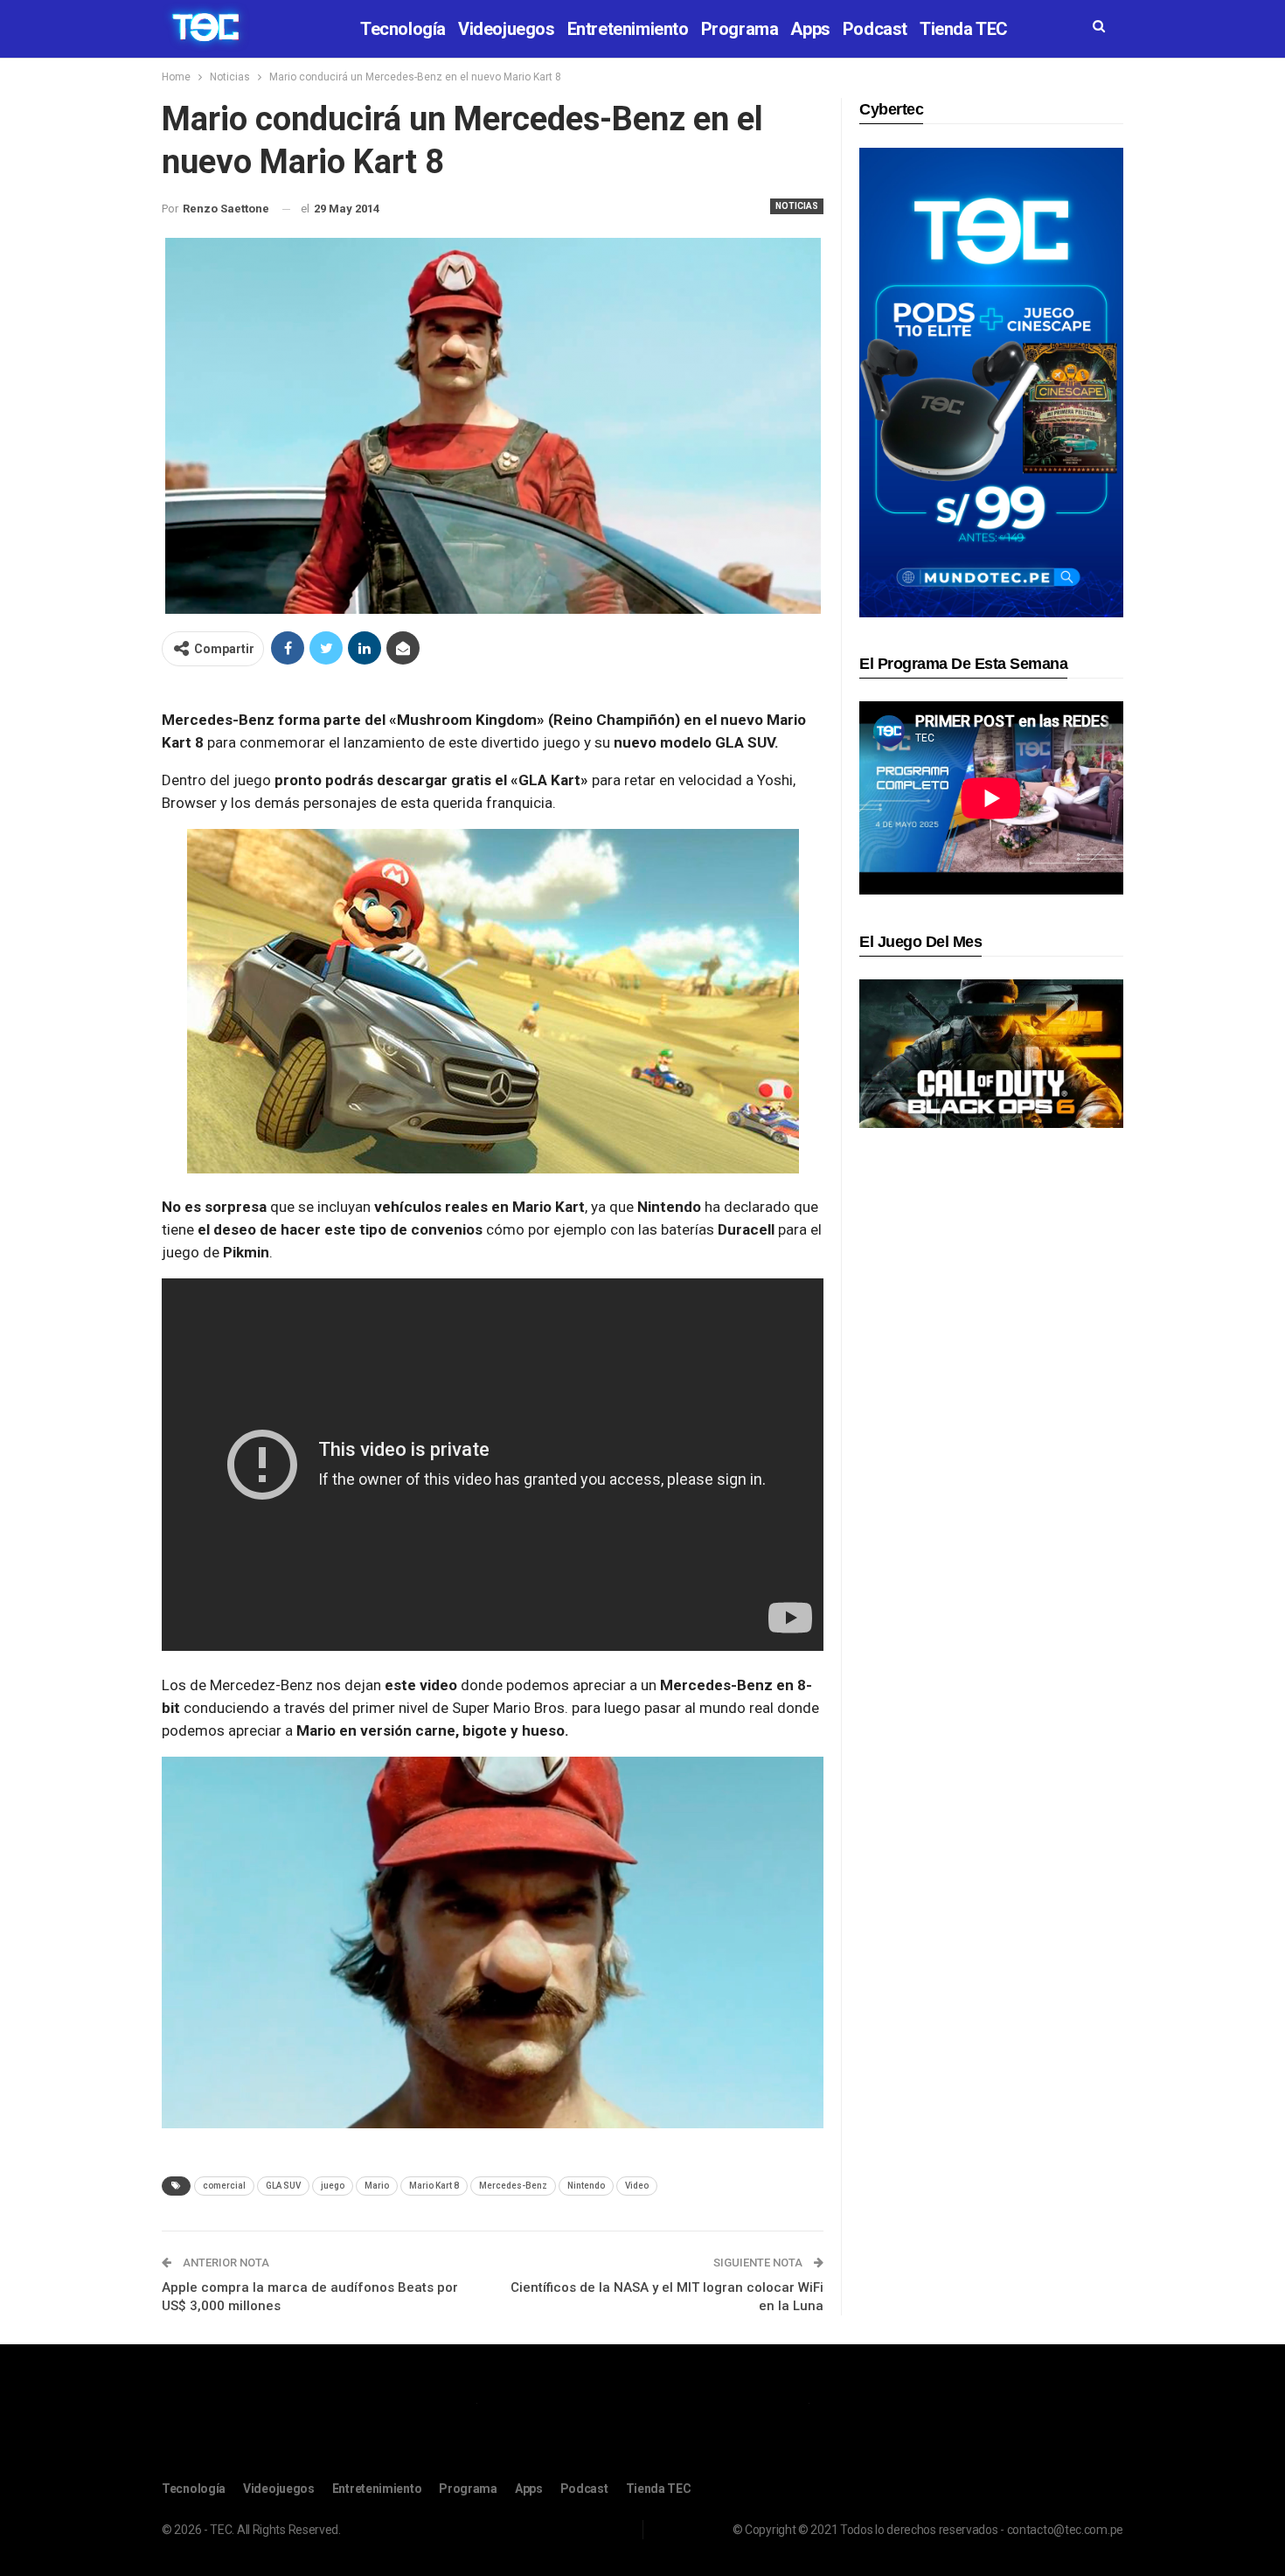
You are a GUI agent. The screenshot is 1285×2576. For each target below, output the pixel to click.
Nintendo (586, 2186)
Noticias (797, 206)
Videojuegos (507, 29)
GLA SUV (283, 2186)
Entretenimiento (628, 29)
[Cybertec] (991, 382)
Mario (377, 2186)
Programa (740, 29)
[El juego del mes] (991, 1053)
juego (333, 2186)
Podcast (875, 29)
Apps (810, 29)
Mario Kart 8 (434, 2186)
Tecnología (403, 29)
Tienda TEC (964, 29)
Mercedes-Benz (513, 2186)
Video (637, 2186)
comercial (224, 2186)
